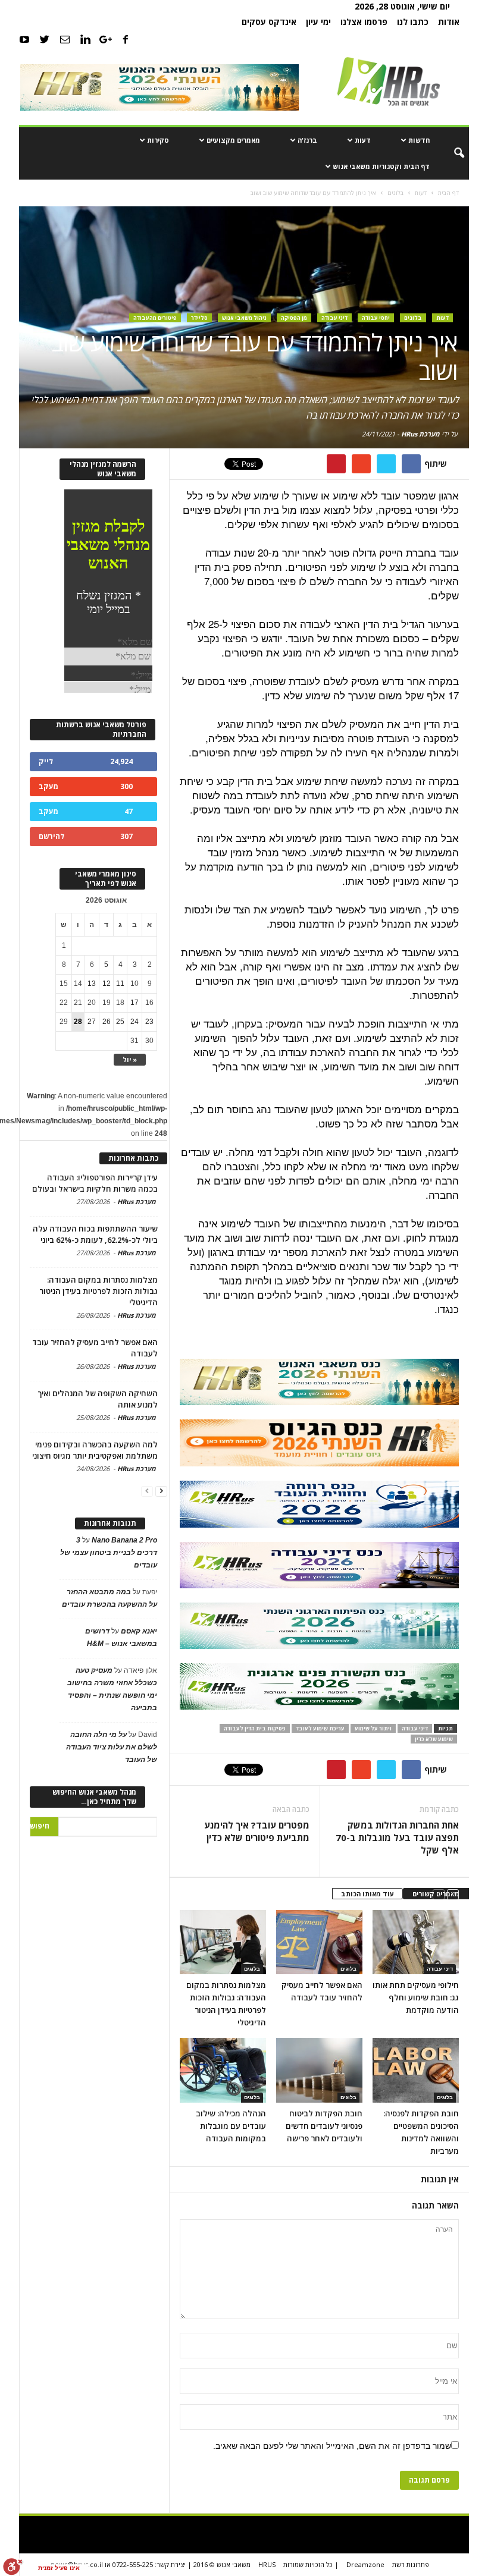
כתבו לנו (413, 22)
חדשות (419, 140)
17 (134, 1003)
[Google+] (105, 39)
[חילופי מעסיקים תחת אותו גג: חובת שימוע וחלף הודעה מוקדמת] (416, 1942)
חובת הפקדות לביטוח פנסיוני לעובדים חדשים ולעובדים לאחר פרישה (324, 2126)
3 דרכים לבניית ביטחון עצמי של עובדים (109, 1553)
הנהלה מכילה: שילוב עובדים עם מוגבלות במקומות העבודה (231, 2126)
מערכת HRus (420, 434)
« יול (130, 1059)
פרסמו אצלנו (364, 22)
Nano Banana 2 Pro (124, 1540)
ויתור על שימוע (373, 1728)
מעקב (49, 786)
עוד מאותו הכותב (367, 1894)
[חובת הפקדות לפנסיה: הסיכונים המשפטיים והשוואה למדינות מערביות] (416, 2070)
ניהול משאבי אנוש (244, 318)
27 (92, 1022)
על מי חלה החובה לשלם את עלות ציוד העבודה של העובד (112, 1747)
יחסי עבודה (376, 318)
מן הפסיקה (294, 318)
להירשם (51, 836)
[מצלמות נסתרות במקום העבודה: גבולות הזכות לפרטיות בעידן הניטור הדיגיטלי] (223, 1942)
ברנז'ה (307, 140)
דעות (363, 140)
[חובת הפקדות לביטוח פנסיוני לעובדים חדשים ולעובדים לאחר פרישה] (319, 2070)
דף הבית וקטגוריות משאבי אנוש (381, 166)
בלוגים (413, 318)
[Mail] (65, 39)
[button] (451, 153)
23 (149, 1022)
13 (92, 984)
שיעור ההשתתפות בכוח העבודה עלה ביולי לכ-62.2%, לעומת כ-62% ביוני (95, 1234)
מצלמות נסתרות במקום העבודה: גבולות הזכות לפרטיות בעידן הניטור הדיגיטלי (98, 1291)
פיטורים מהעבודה (155, 318)
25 (120, 1022)
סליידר (199, 318)
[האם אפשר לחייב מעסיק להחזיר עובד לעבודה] (319, 1942)
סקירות (158, 140)
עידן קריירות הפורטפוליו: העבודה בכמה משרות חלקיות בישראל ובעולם (95, 1183)
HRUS (267, 2564)
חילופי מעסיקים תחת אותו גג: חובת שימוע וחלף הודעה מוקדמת (416, 1997)
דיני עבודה (334, 318)
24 (134, 1022)
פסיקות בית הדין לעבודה (255, 1728)
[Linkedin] (85, 39)
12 (107, 984)
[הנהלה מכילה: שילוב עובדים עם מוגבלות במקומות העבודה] (223, 2070)
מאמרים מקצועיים (233, 140)
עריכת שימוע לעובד (320, 1728)
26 (107, 1022)
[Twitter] (45, 39)
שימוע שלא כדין (434, 1739)
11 (120, 984)
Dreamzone (365, 2564)
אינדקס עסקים (269, 22)
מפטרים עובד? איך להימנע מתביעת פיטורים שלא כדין (257, 1831)
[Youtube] (24, 39)
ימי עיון (318, 22)
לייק (46, 761)
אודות (449, 22)
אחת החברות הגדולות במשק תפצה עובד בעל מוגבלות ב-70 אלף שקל (397, 1837)
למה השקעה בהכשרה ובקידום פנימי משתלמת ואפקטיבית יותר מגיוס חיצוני (95, 1450)
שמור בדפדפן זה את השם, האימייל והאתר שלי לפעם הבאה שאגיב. (332, 2446)
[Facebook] (126, 39)
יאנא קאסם (139, 1631)
